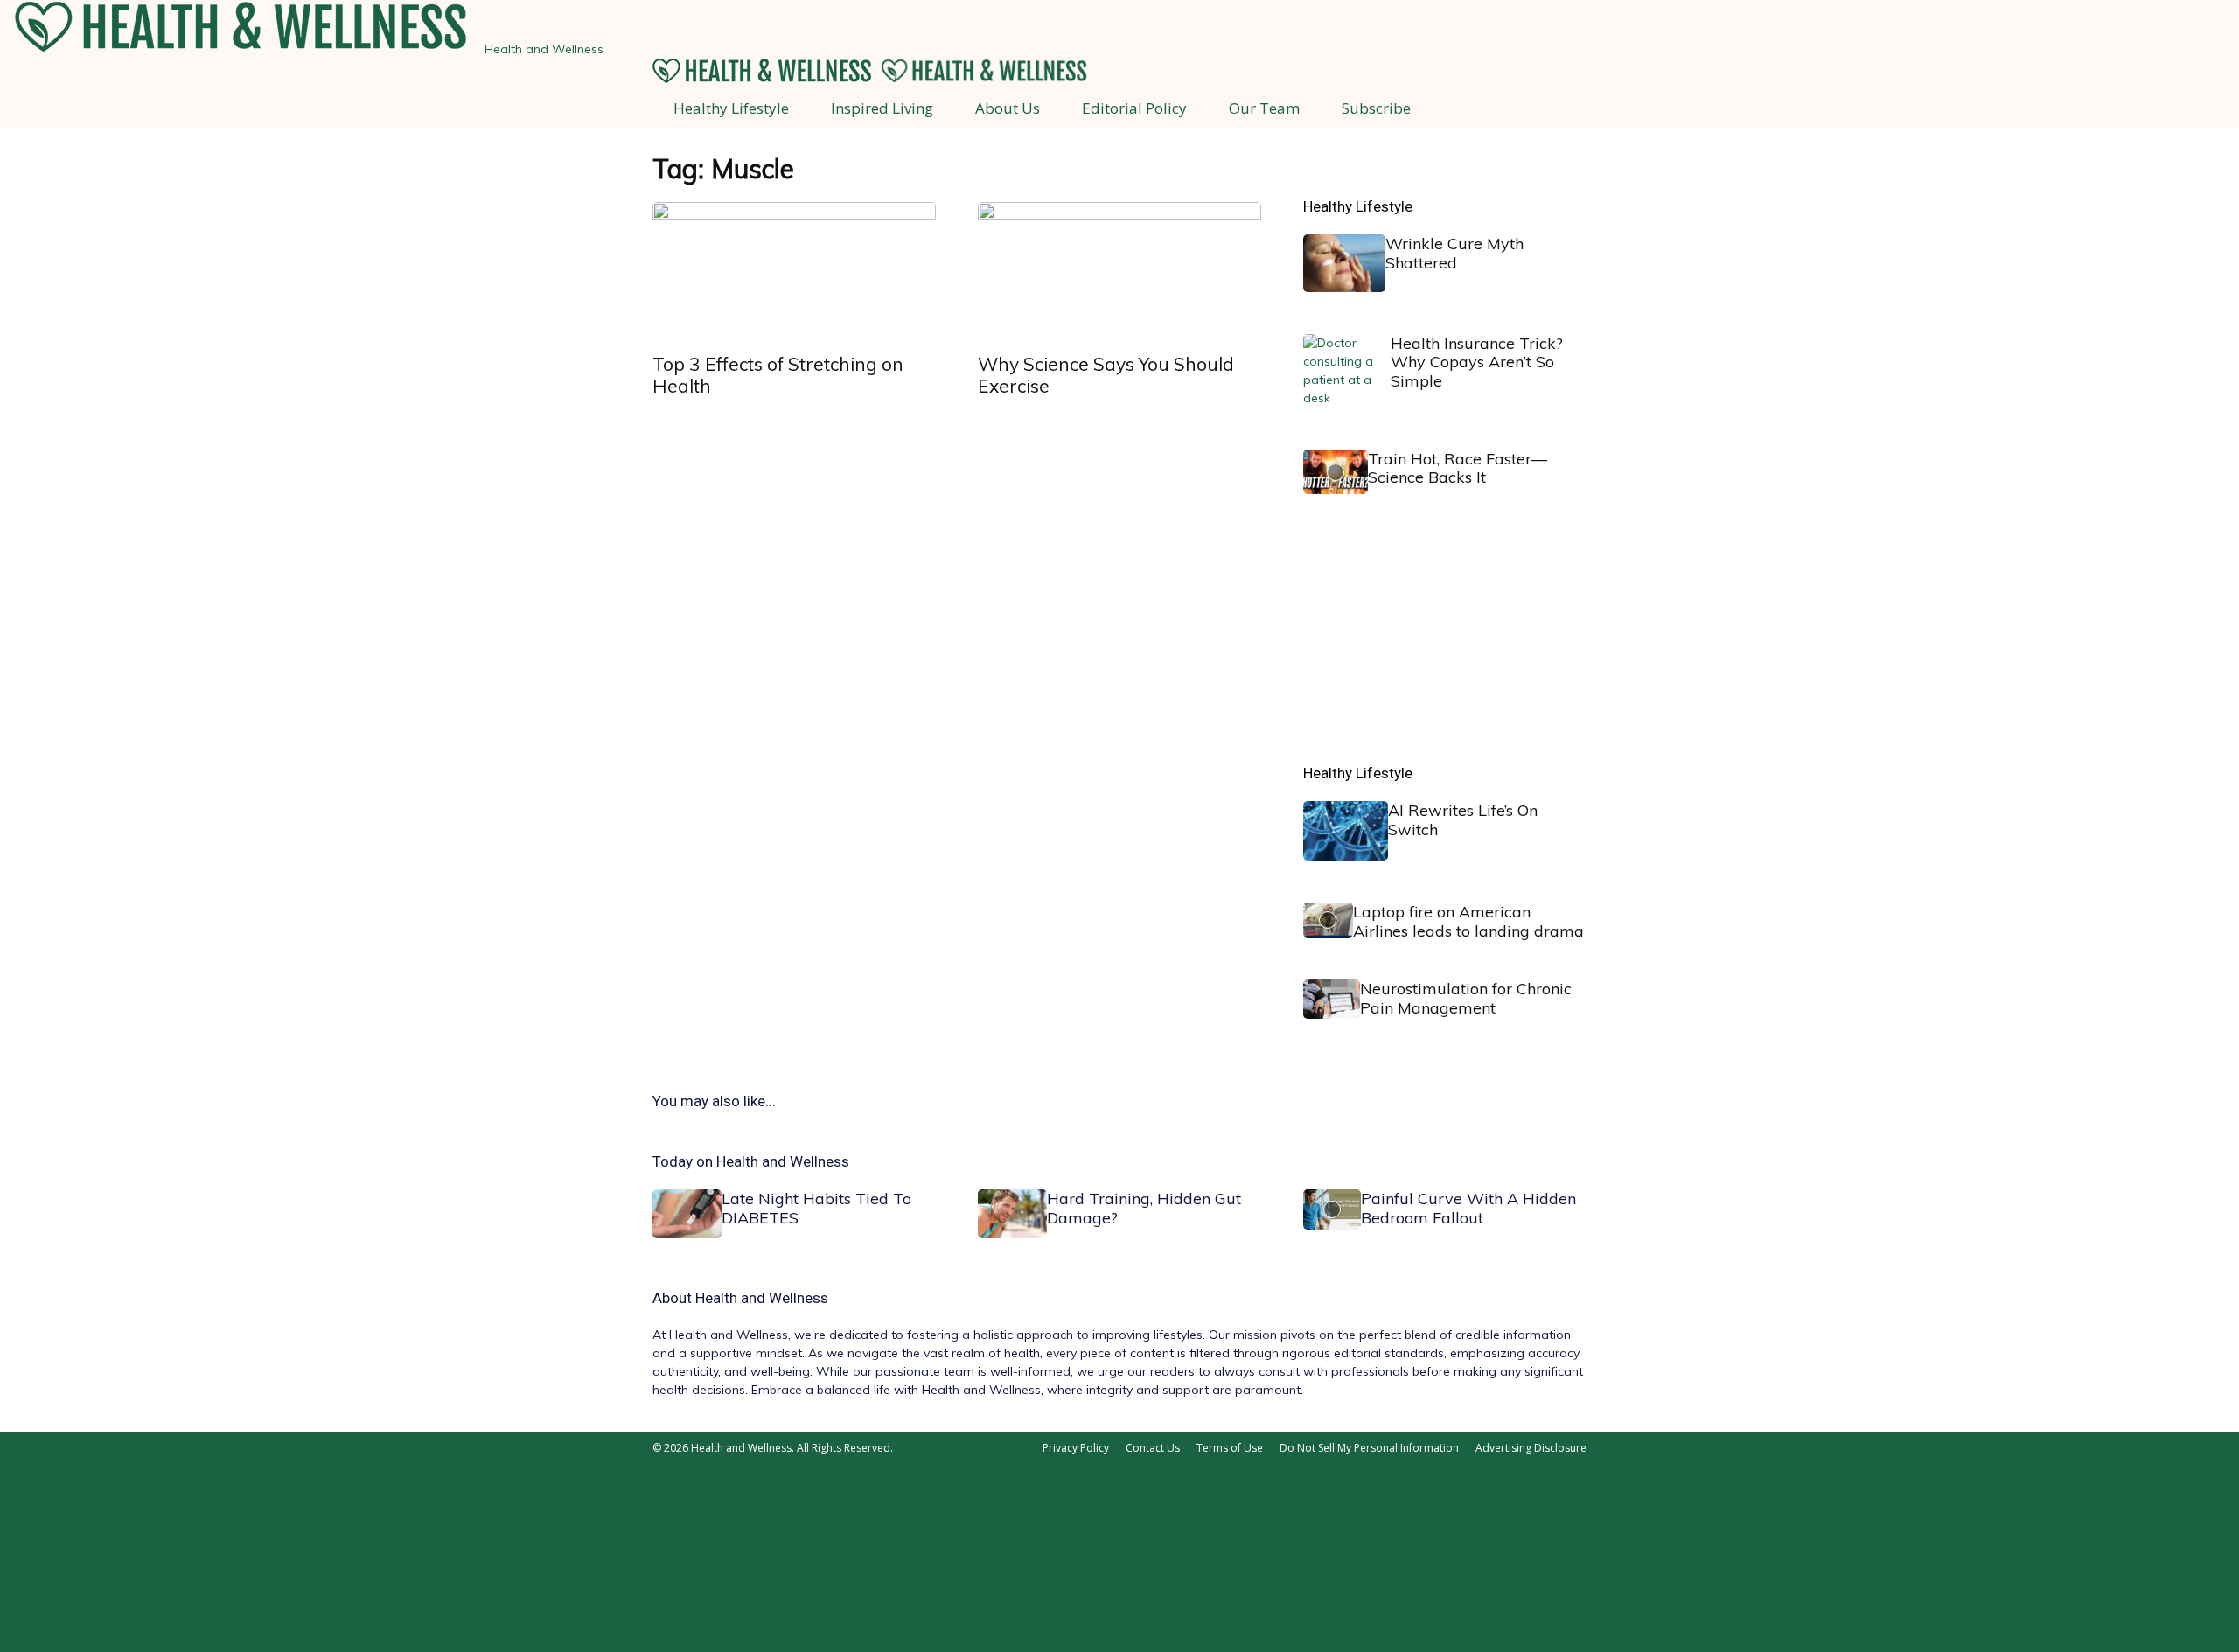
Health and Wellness (762, 1298)
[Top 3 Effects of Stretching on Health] (794, 272)
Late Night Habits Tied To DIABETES (816, 1208)
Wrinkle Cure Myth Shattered (1454, 253)
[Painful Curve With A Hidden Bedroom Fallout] (1332, 1209)
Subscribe (1376, 108)
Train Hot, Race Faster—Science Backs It (1458, 468)
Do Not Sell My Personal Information (1369, 1448)
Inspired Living (882, 108)
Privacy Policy (1076, 1448)
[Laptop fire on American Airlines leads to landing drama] (1328, 920)
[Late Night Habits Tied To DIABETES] (687, 1213)
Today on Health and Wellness (751, 1161)
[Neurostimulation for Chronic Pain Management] (1332, 999)
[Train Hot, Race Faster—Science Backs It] (1336, 472)
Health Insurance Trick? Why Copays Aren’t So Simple (1477, 362)
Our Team (1264, 108)
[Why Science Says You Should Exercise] (1119, 272)
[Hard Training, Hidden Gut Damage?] (1012, 1214)
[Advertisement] (1434, 645)
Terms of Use (1230, 1448)
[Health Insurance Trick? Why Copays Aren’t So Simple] (1347, 371)
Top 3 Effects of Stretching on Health (778, 375)
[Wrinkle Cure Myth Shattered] (1344, 263)
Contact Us (1153, 1448)
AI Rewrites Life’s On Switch (1463, 820)
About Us (1008, 108)
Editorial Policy (1134, 108)
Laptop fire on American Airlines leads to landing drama (1468, 921)
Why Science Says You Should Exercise (1106, 375)
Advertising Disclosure (1531, 1448)
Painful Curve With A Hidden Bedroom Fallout (1468, 1208)
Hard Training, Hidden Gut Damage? (1144, 1208)
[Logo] (764, 78)
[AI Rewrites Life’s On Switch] (1346, 831)
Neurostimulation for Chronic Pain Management (1466, 998)
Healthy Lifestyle (731, 108)
